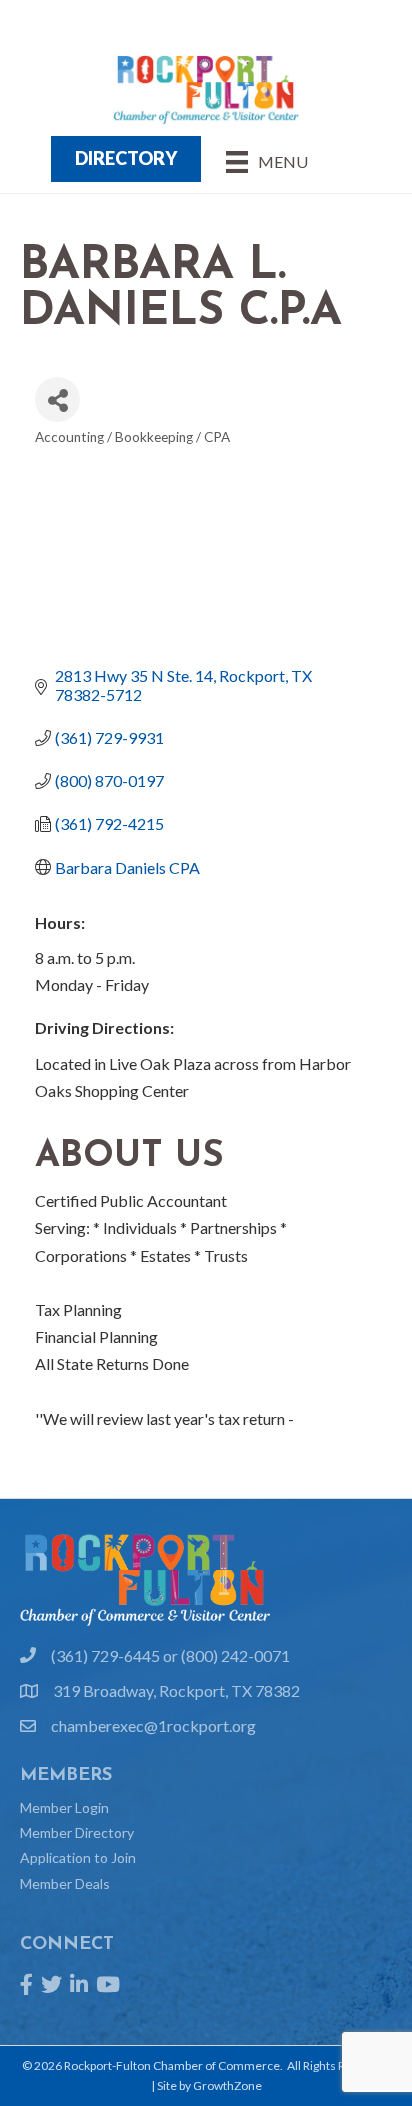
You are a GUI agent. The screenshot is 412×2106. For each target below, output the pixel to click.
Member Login (64, 1807)
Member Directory (77, 1832)
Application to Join (78, 1857)
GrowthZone (227, 2085)
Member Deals (65, 1883)
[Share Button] (57, 399)
